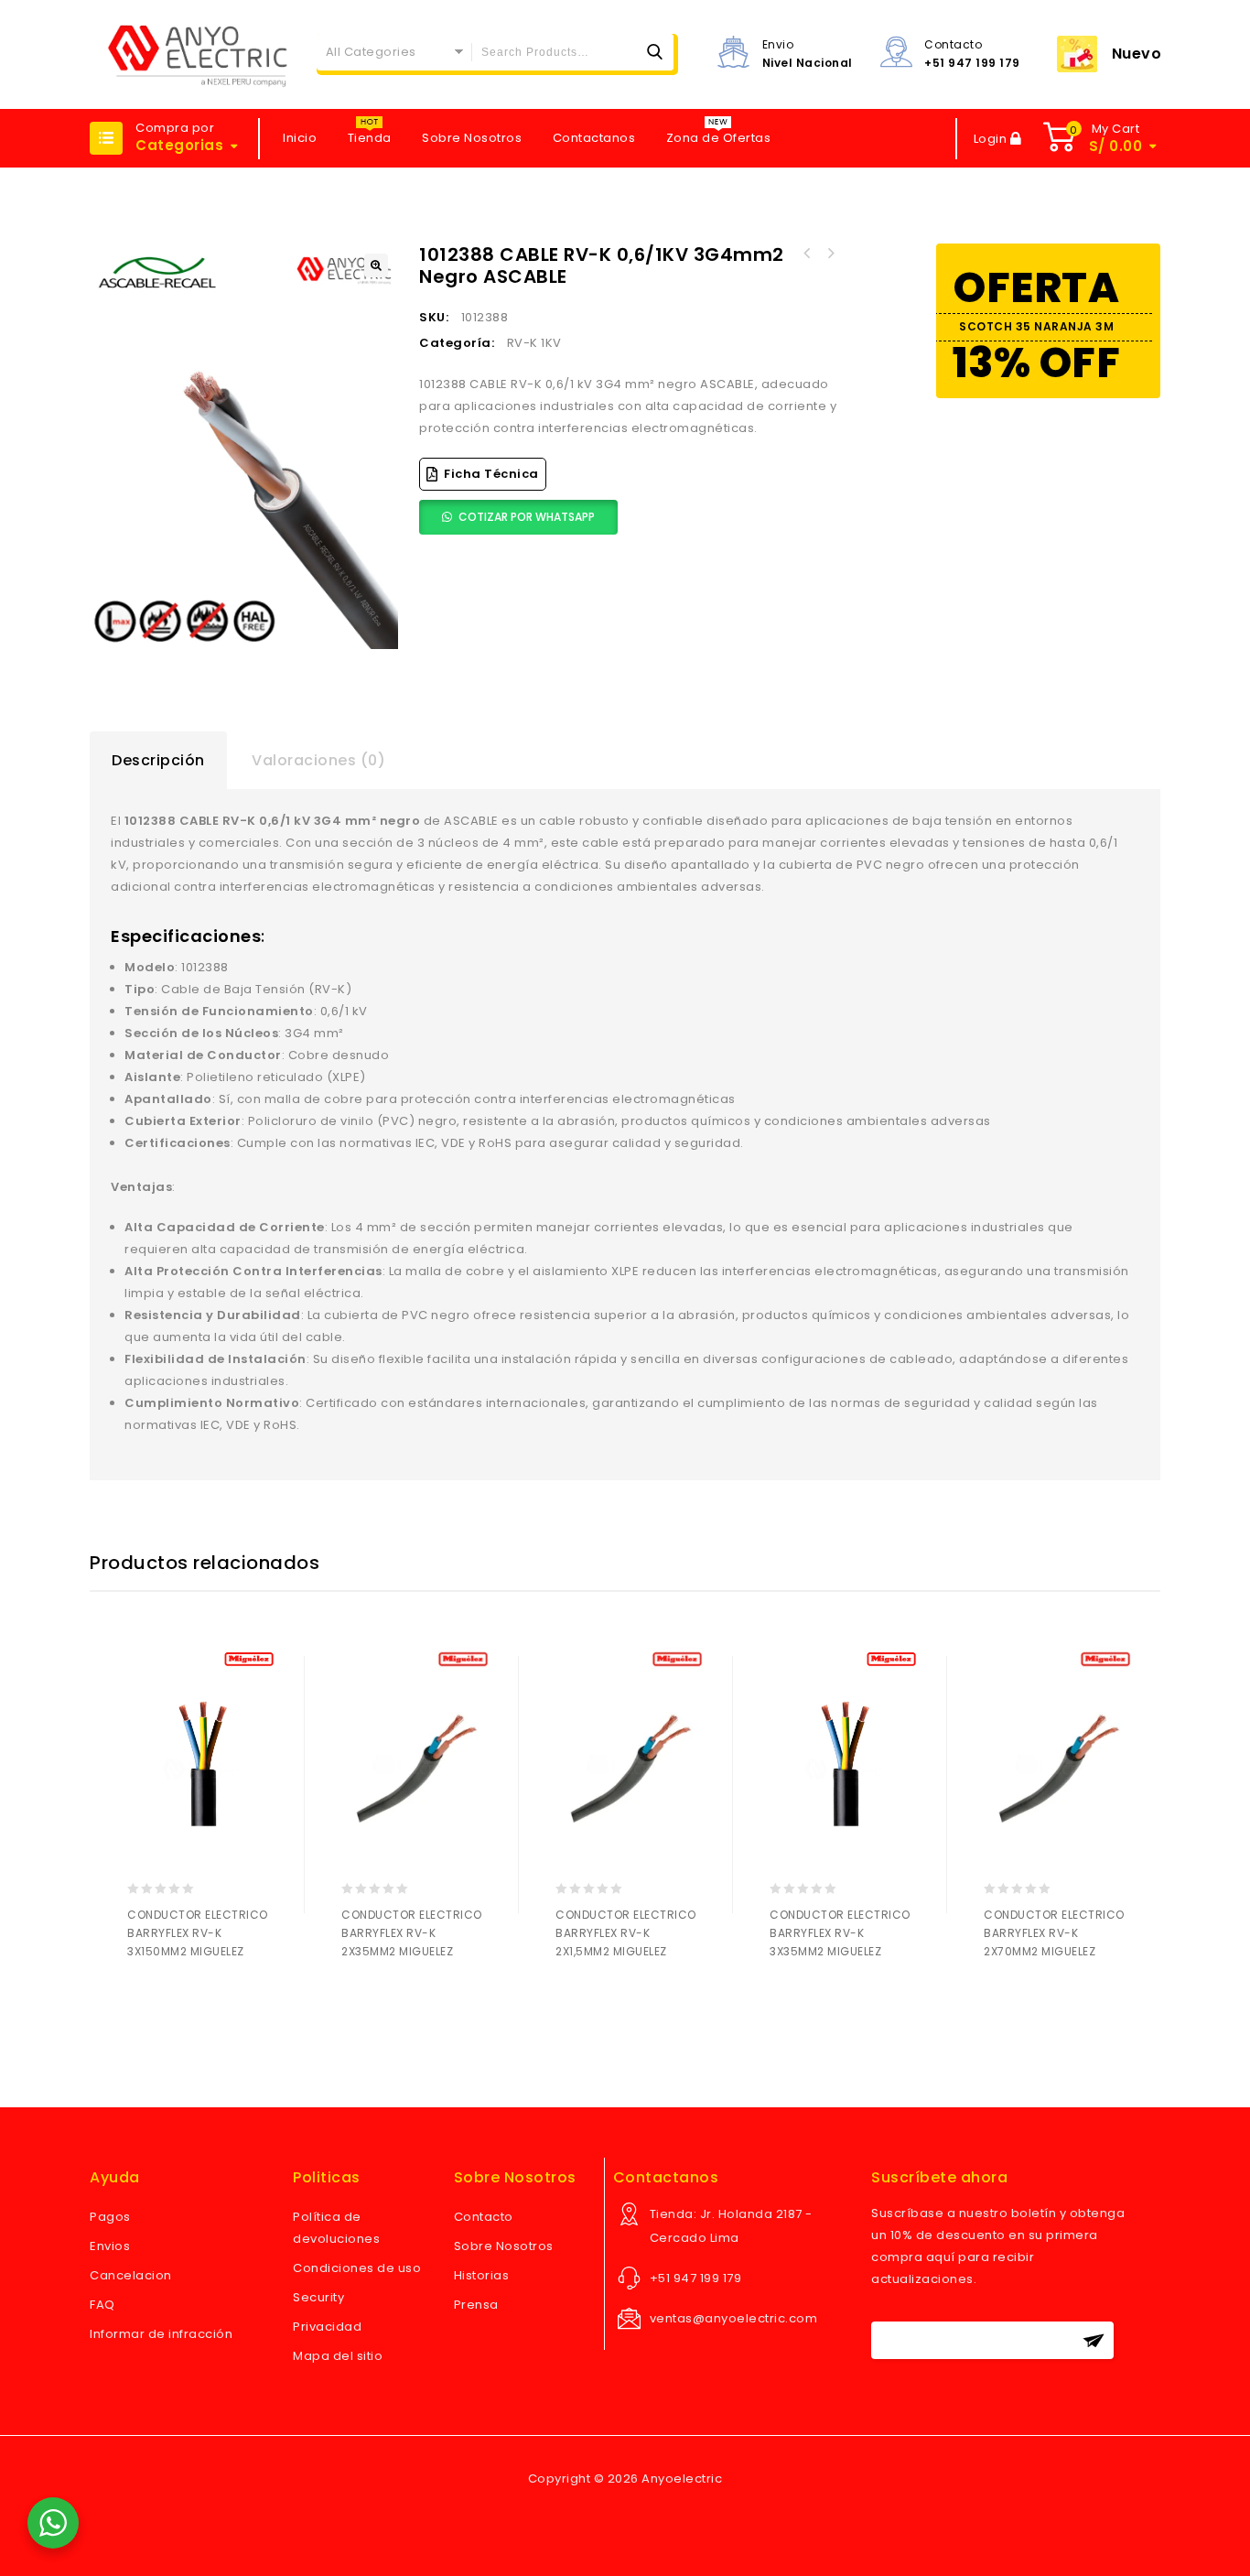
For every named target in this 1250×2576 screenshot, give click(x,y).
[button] (376, 265)
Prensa (476, 2305)
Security (318, 2297)
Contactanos (594, 138)
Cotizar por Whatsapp (527, 517)
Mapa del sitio (338, 2356)
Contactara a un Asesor (181, 2000)
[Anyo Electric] (198, 54)
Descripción (158, 760)
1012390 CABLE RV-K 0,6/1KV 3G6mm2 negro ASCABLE (806, 254)
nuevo (1137, 54)
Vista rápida (216, 2000)
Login (992, 139)
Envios (110, 2246)
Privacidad (327, 2327)
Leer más (145, 2000)
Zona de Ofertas (719, 138)
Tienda (370, 138)
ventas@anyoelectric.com (734, 2318)
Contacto (484, 2217)
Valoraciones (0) (318, 760)
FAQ (102, 2305)
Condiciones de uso (357, 2268)
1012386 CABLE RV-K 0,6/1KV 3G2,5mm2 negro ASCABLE (830, 254)
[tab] (158, 761)
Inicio (300, 138)
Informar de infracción (161, 2334)
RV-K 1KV (534, 343)
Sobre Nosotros (472, 138)
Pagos (110, 2217)
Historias (482, 2275)
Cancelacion (131, 2275)
